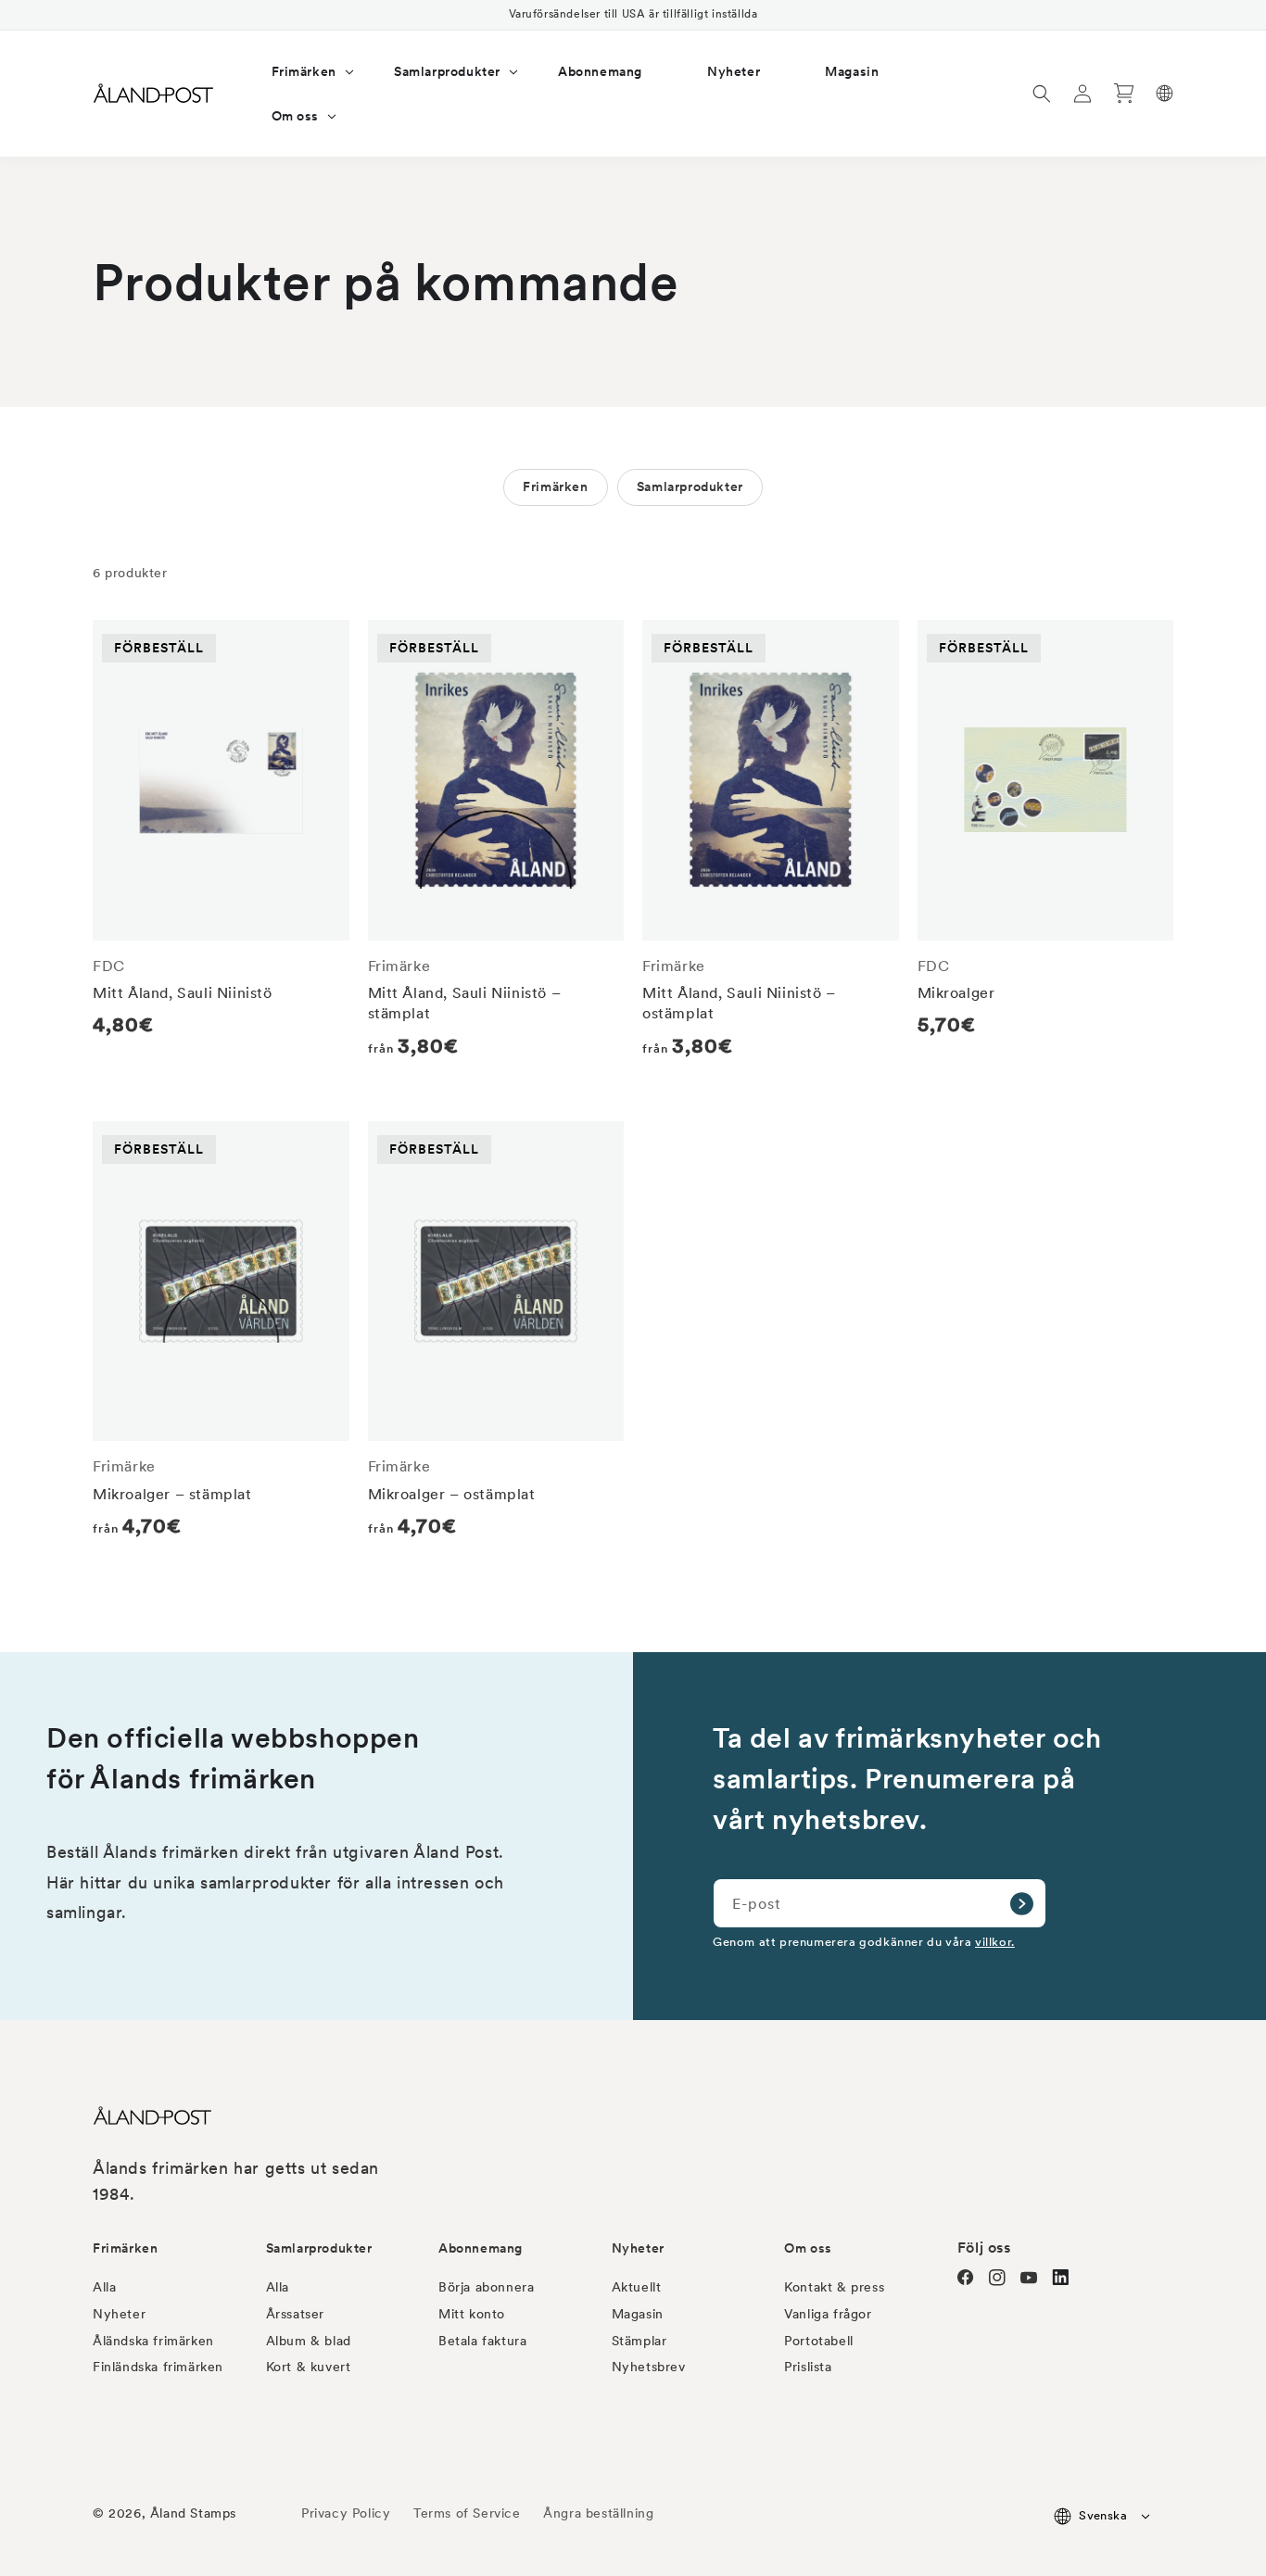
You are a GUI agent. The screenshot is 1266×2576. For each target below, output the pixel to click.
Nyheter (119, 2314)
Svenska (1103, 2515)
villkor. (995, 1941)
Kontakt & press (834, 2287)
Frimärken (555, 486)
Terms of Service (467, 2513)
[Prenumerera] (1021, 1903)
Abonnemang (481, 2248)
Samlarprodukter (690, 486)
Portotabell (819, 2341)
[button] (300, 71)
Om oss (808, 2248)
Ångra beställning (598, 2513)
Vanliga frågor (828, 2314)
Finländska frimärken (158, 2367)
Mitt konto (472, 2314)
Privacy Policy (346, 2513)
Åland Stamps (193, 2513)
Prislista (808, 2367)
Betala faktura (482, 2341)
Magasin (638, 2314)
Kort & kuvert (309, 2367)
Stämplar (639, 2341)
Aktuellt (637, 2287)
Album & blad (309, 2341)
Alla (104, 2287)
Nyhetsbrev (649, 2367)
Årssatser (295, 2314)
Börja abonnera (486, 2287)
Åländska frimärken (153, 2341)
